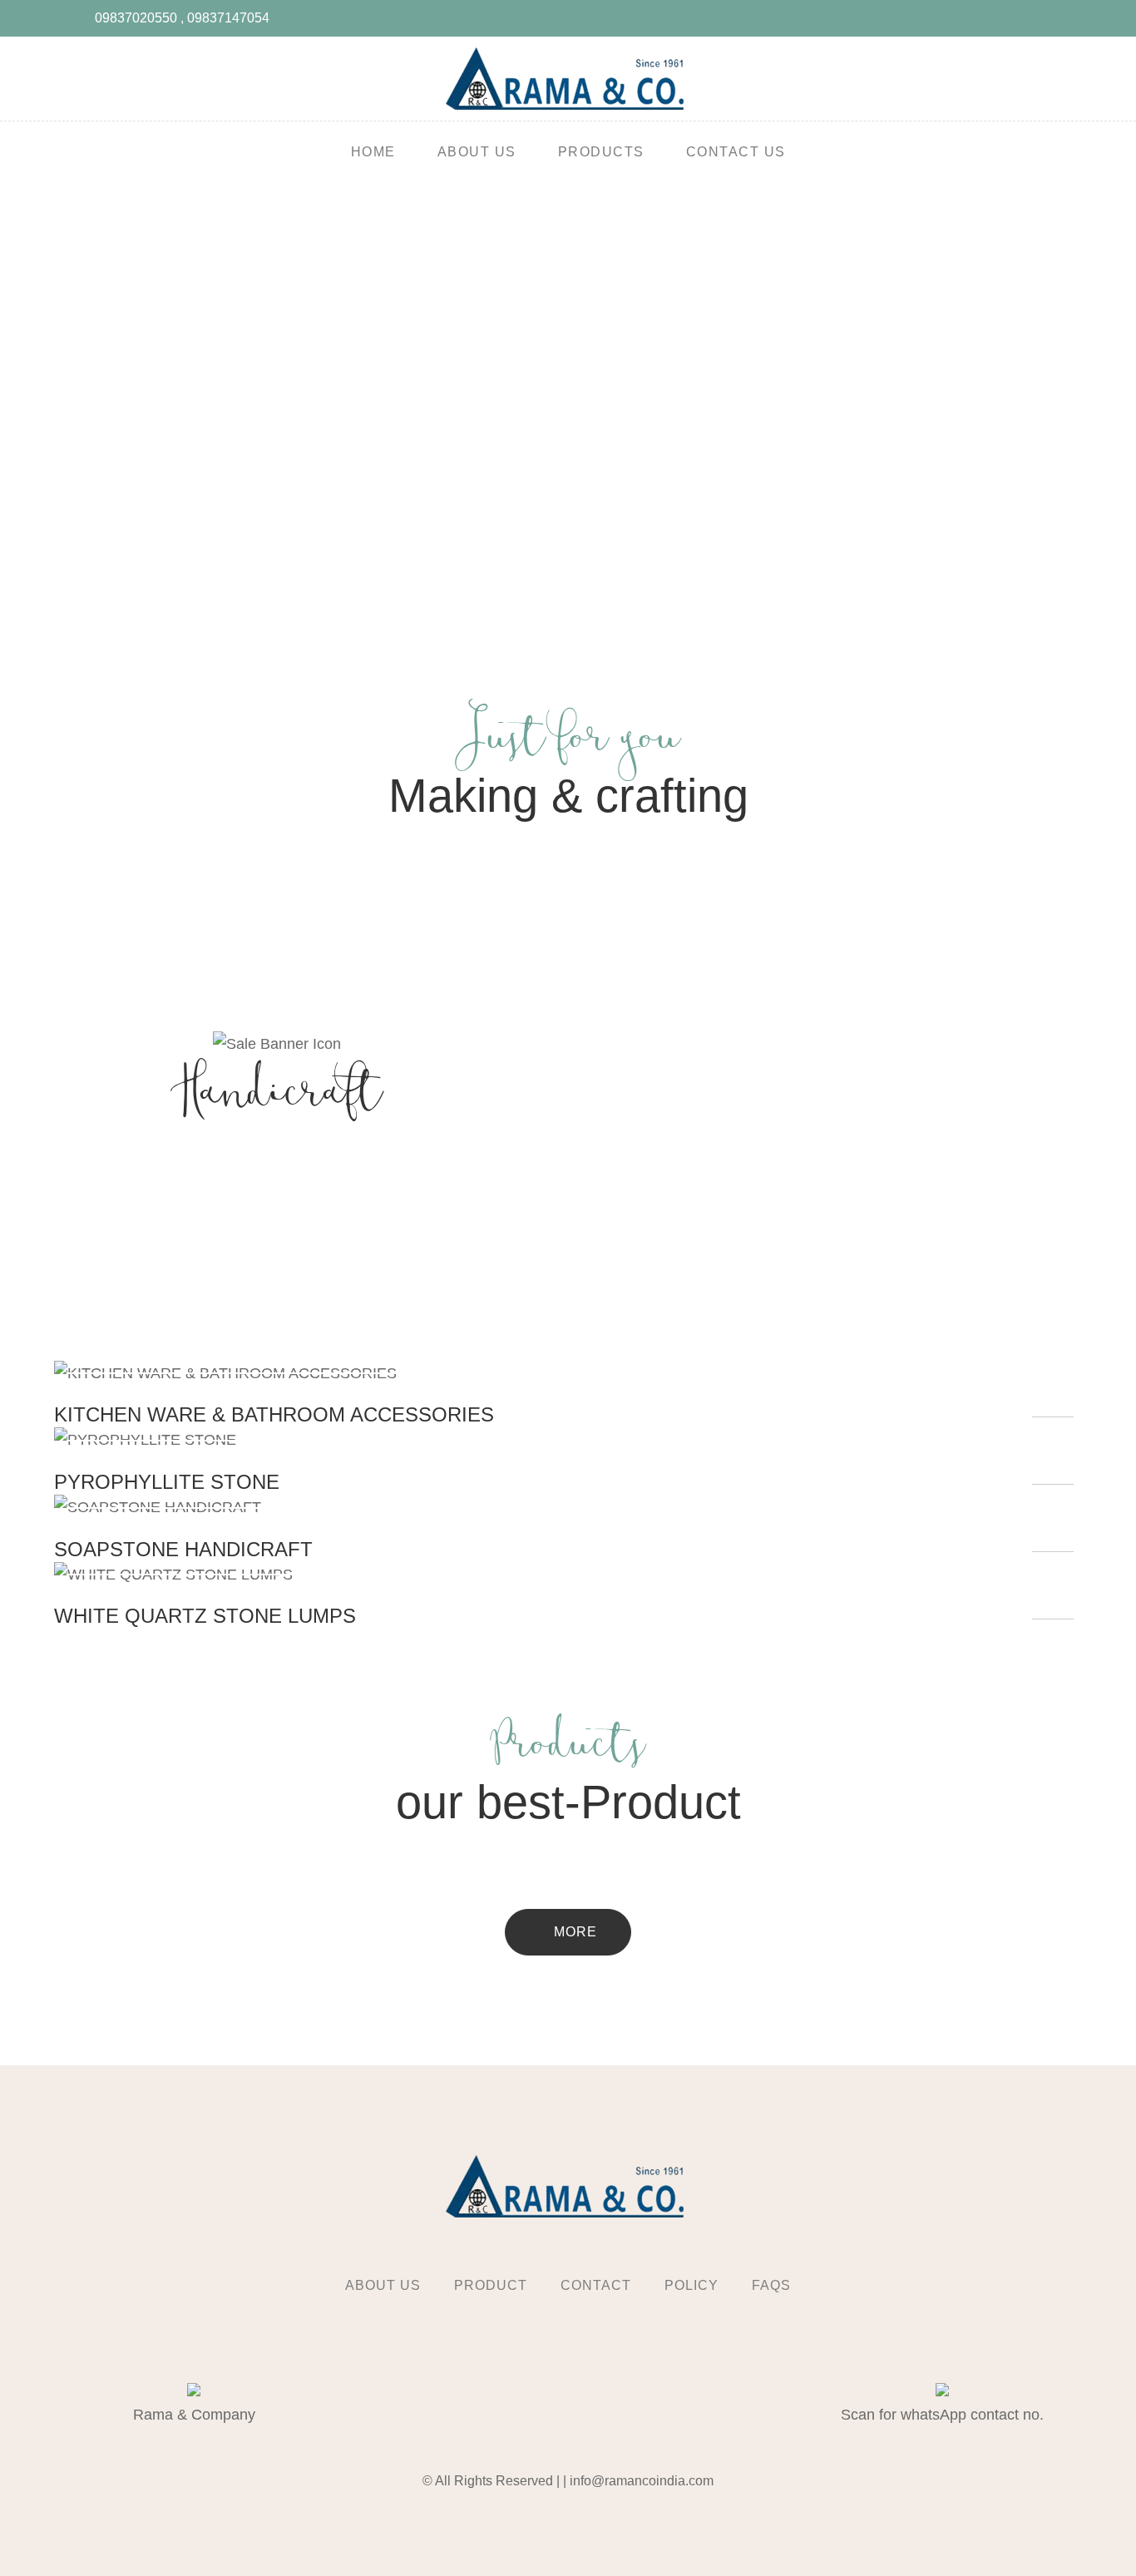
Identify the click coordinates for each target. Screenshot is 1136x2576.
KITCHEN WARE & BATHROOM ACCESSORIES (274, 1414)
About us (383, 2285)
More (573, 1932)
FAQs (771, 2285)
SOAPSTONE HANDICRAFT (183, 1549)
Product (491, 2285)
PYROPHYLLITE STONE (167, 1482)
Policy (691, 2285)
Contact (596, 2285)
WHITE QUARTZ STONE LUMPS (205, 1616)
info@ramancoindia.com (642, 2481)
